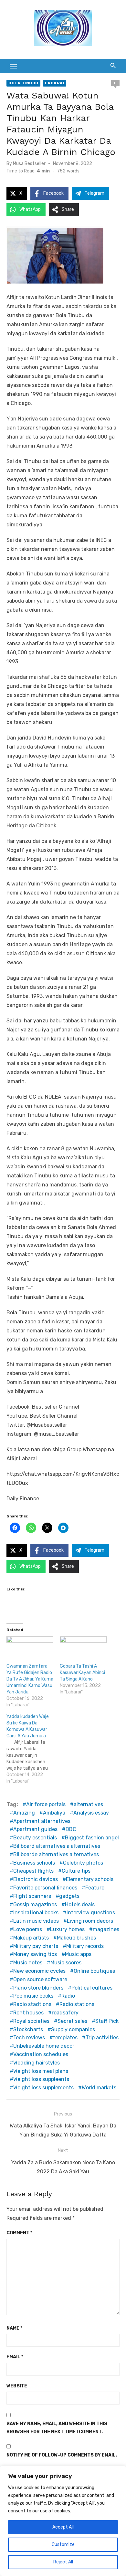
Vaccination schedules (41, 2054)
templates (65, 2038)
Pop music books (33, 1996)
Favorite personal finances (45, 1888)
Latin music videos (36, 1921)
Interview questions (91, 1913)
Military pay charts (36, 1946)
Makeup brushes (76, 1938)
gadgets (69, 1896)
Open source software (40, 1979)
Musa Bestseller (29, 164)
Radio (68, 1996)
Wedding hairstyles (37, 2063)
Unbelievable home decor (44, 2046)
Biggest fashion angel (92, 1838)
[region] (63, 2521)
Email (15, 2357)
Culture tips (76, 1871)
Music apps (78, 1954)
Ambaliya (54, 1813)
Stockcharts (28, 2029)
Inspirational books (36, 1913)
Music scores (66, 1963)
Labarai (55, 83)
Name (14, 2328)
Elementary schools (90, 1879)
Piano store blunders (38, 1988)
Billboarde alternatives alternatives (56, 1854)
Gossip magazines (35, 1904)
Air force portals (46, 1804)
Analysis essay (91, 1813)
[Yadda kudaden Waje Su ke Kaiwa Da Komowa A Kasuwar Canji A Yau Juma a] (33, 1749)
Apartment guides (35, 1829)
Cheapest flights (33, 1871)
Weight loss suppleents (41, 2079)
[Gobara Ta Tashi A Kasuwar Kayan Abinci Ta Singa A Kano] (83, 1650)
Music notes (28, 1963)
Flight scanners (32, 1896)
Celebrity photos (83, 1863)
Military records (85, 1946)
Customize (63, 2545)
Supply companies (73, 2029)
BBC (71, 1829)
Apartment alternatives (42, 1821)
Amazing (24, 1813)
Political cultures (92, 1988)
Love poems (28, 1929)
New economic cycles (39, 1971)
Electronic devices (36, 1879)
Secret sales (72, 2021)
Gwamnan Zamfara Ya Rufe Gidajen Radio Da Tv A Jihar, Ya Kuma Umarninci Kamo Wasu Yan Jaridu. (30, 1679)
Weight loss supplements (43, 2088)
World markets (99, 2088)
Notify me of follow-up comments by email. (62, 2455)
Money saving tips (35, 1954)
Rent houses (28, 2013)
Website (17, 2386)
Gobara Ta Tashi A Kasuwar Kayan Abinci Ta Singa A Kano (82, 1673)
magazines (106, 1929)
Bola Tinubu (23, 83)
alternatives (88, 1804)
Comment (19, 2233)
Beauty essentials (35, 1838)
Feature (95, 1888)
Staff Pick (107, 2021)
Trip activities (102, 2038)
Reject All (63, 2562)
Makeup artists (31, 1938)
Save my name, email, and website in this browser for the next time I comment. (57, 2428)
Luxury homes (67, 1929)
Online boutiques (94, 1971)
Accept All (63, 2527)
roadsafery (65, 2013)
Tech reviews (29, 2038)
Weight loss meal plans (41, 2071)
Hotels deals (80, 1904)
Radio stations (77, 2004)
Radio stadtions (32, 2004)
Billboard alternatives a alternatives (57, 1846)
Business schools (34, 1863)
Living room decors (90, 1921)
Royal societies (31, 2021)
